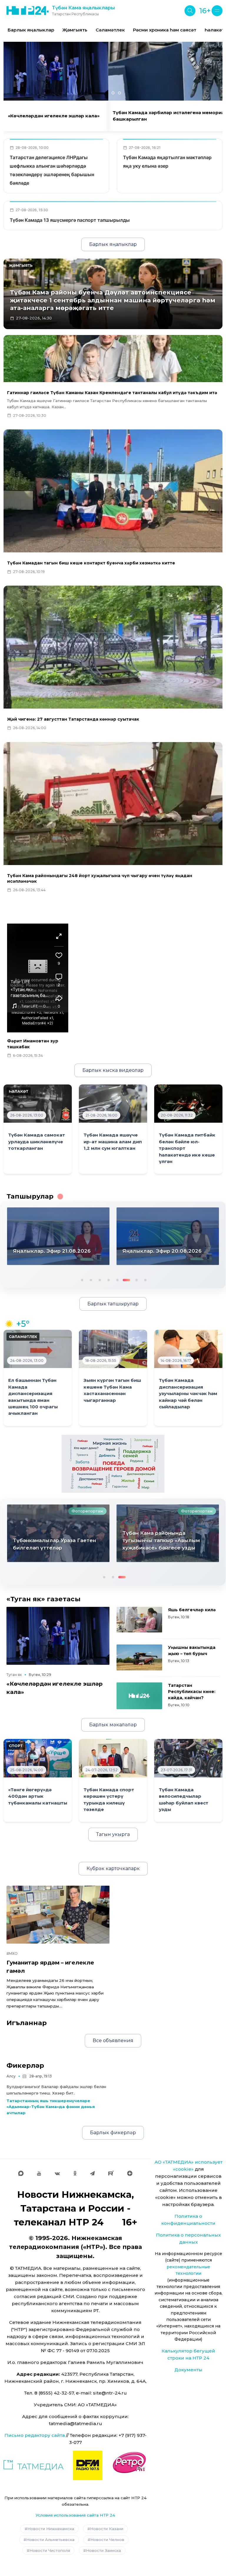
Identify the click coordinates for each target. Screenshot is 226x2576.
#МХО (12, 1953)
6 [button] (126, 1279)
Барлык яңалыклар (31, 30)
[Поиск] (190, 11)
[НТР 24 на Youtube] (39, 2173)
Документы (188, 2370)
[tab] (107, 93)
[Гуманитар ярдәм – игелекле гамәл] (58, 1915)
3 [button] (99, 1279)
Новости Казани (107, 2529)
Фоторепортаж (87, 1511)
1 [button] (82, 1279)
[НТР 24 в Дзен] (130, 2173)
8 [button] (145, 1279)
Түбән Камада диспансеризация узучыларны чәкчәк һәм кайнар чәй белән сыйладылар (188, 1394)
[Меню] (217, 11)
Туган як (14, 1675)
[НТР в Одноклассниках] (75, 2173)
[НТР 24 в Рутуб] (111, 2173)
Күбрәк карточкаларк (113, 1868)
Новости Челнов (107, 2540)
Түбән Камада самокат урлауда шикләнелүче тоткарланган (37, 1142)
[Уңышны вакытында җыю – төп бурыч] (139, 1657)
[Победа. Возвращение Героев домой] (113, 1463)
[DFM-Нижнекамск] (88, 2465)
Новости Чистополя (50, 2550)
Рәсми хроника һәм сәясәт (165, 30)
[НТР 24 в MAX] (21, 2173)
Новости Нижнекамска (51, 2529)
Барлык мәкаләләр (113, 1725)
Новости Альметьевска (50, 2540)
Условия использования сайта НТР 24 (75, 2515)
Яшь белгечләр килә (192, 1610)
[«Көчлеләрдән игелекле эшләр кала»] (58, 1636)
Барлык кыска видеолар (113, 1070)
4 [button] (108, 1279)
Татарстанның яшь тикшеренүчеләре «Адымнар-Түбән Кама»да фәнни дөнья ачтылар (51, 2107)
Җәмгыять (75, 30)
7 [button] (134, 1279)
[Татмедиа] (34, 2465)
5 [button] (117, 1279)
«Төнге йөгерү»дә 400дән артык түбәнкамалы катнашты (38, 1796)
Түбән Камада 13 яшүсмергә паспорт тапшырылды (70, 220)
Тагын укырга (113, 1834)
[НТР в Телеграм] (92, 2173)
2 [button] (90, 1279)
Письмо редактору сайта (35, 2435)
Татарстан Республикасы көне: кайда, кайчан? (192, 1692)
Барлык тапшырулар (113, 1304)
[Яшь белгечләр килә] (139, 1620)
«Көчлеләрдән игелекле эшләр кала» (54, 116)
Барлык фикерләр (113, 2133)
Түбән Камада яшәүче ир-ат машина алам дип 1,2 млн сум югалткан (113, 1142)
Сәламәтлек (110, 30)
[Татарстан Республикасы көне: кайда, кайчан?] (139, 1696)
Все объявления (113, 2041)
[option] (31, 30)
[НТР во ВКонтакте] (57, 2173)
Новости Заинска (103, 2550)
